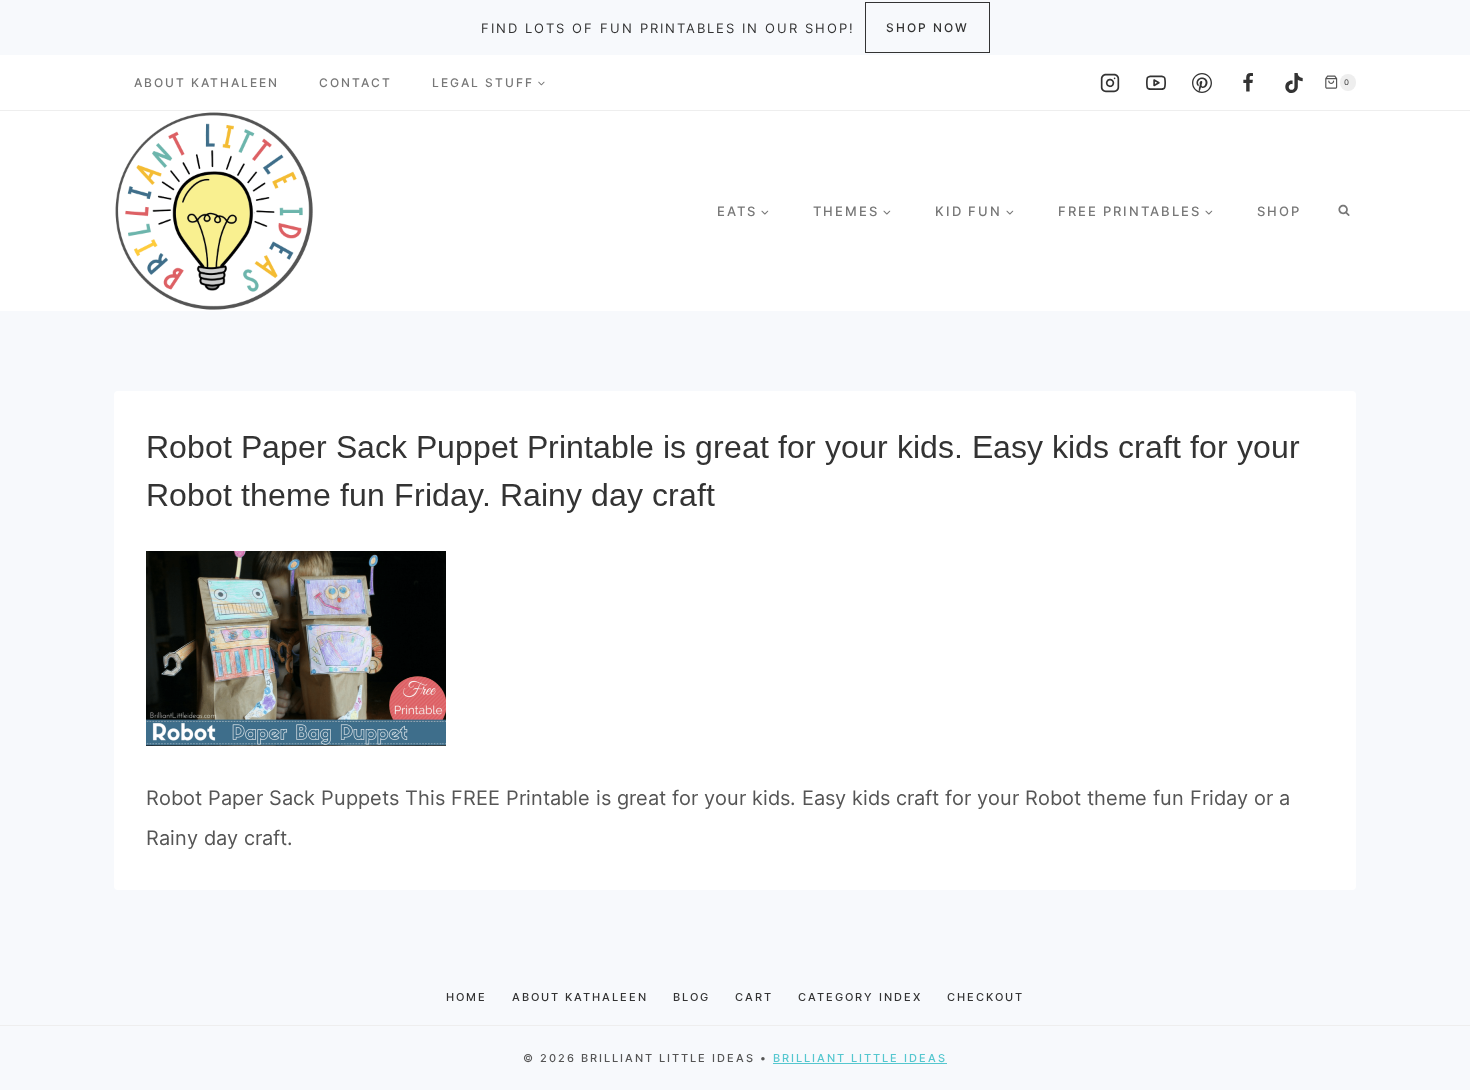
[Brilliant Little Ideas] (214, 211)
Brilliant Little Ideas (860, 1058)
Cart (754, 997)
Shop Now (927, 27)
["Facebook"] (1248, 83)
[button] (541, 83)
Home (466, 997)
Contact (355, 82)
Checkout (985, 997)
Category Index (860, 997)
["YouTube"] (1156, 83)
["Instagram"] (1110, 83)
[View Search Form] (1344, 211)
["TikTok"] (1294, 83)
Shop (1279, 211)
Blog (691, 997)
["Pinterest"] (1202, 83)
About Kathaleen (206, 82)
